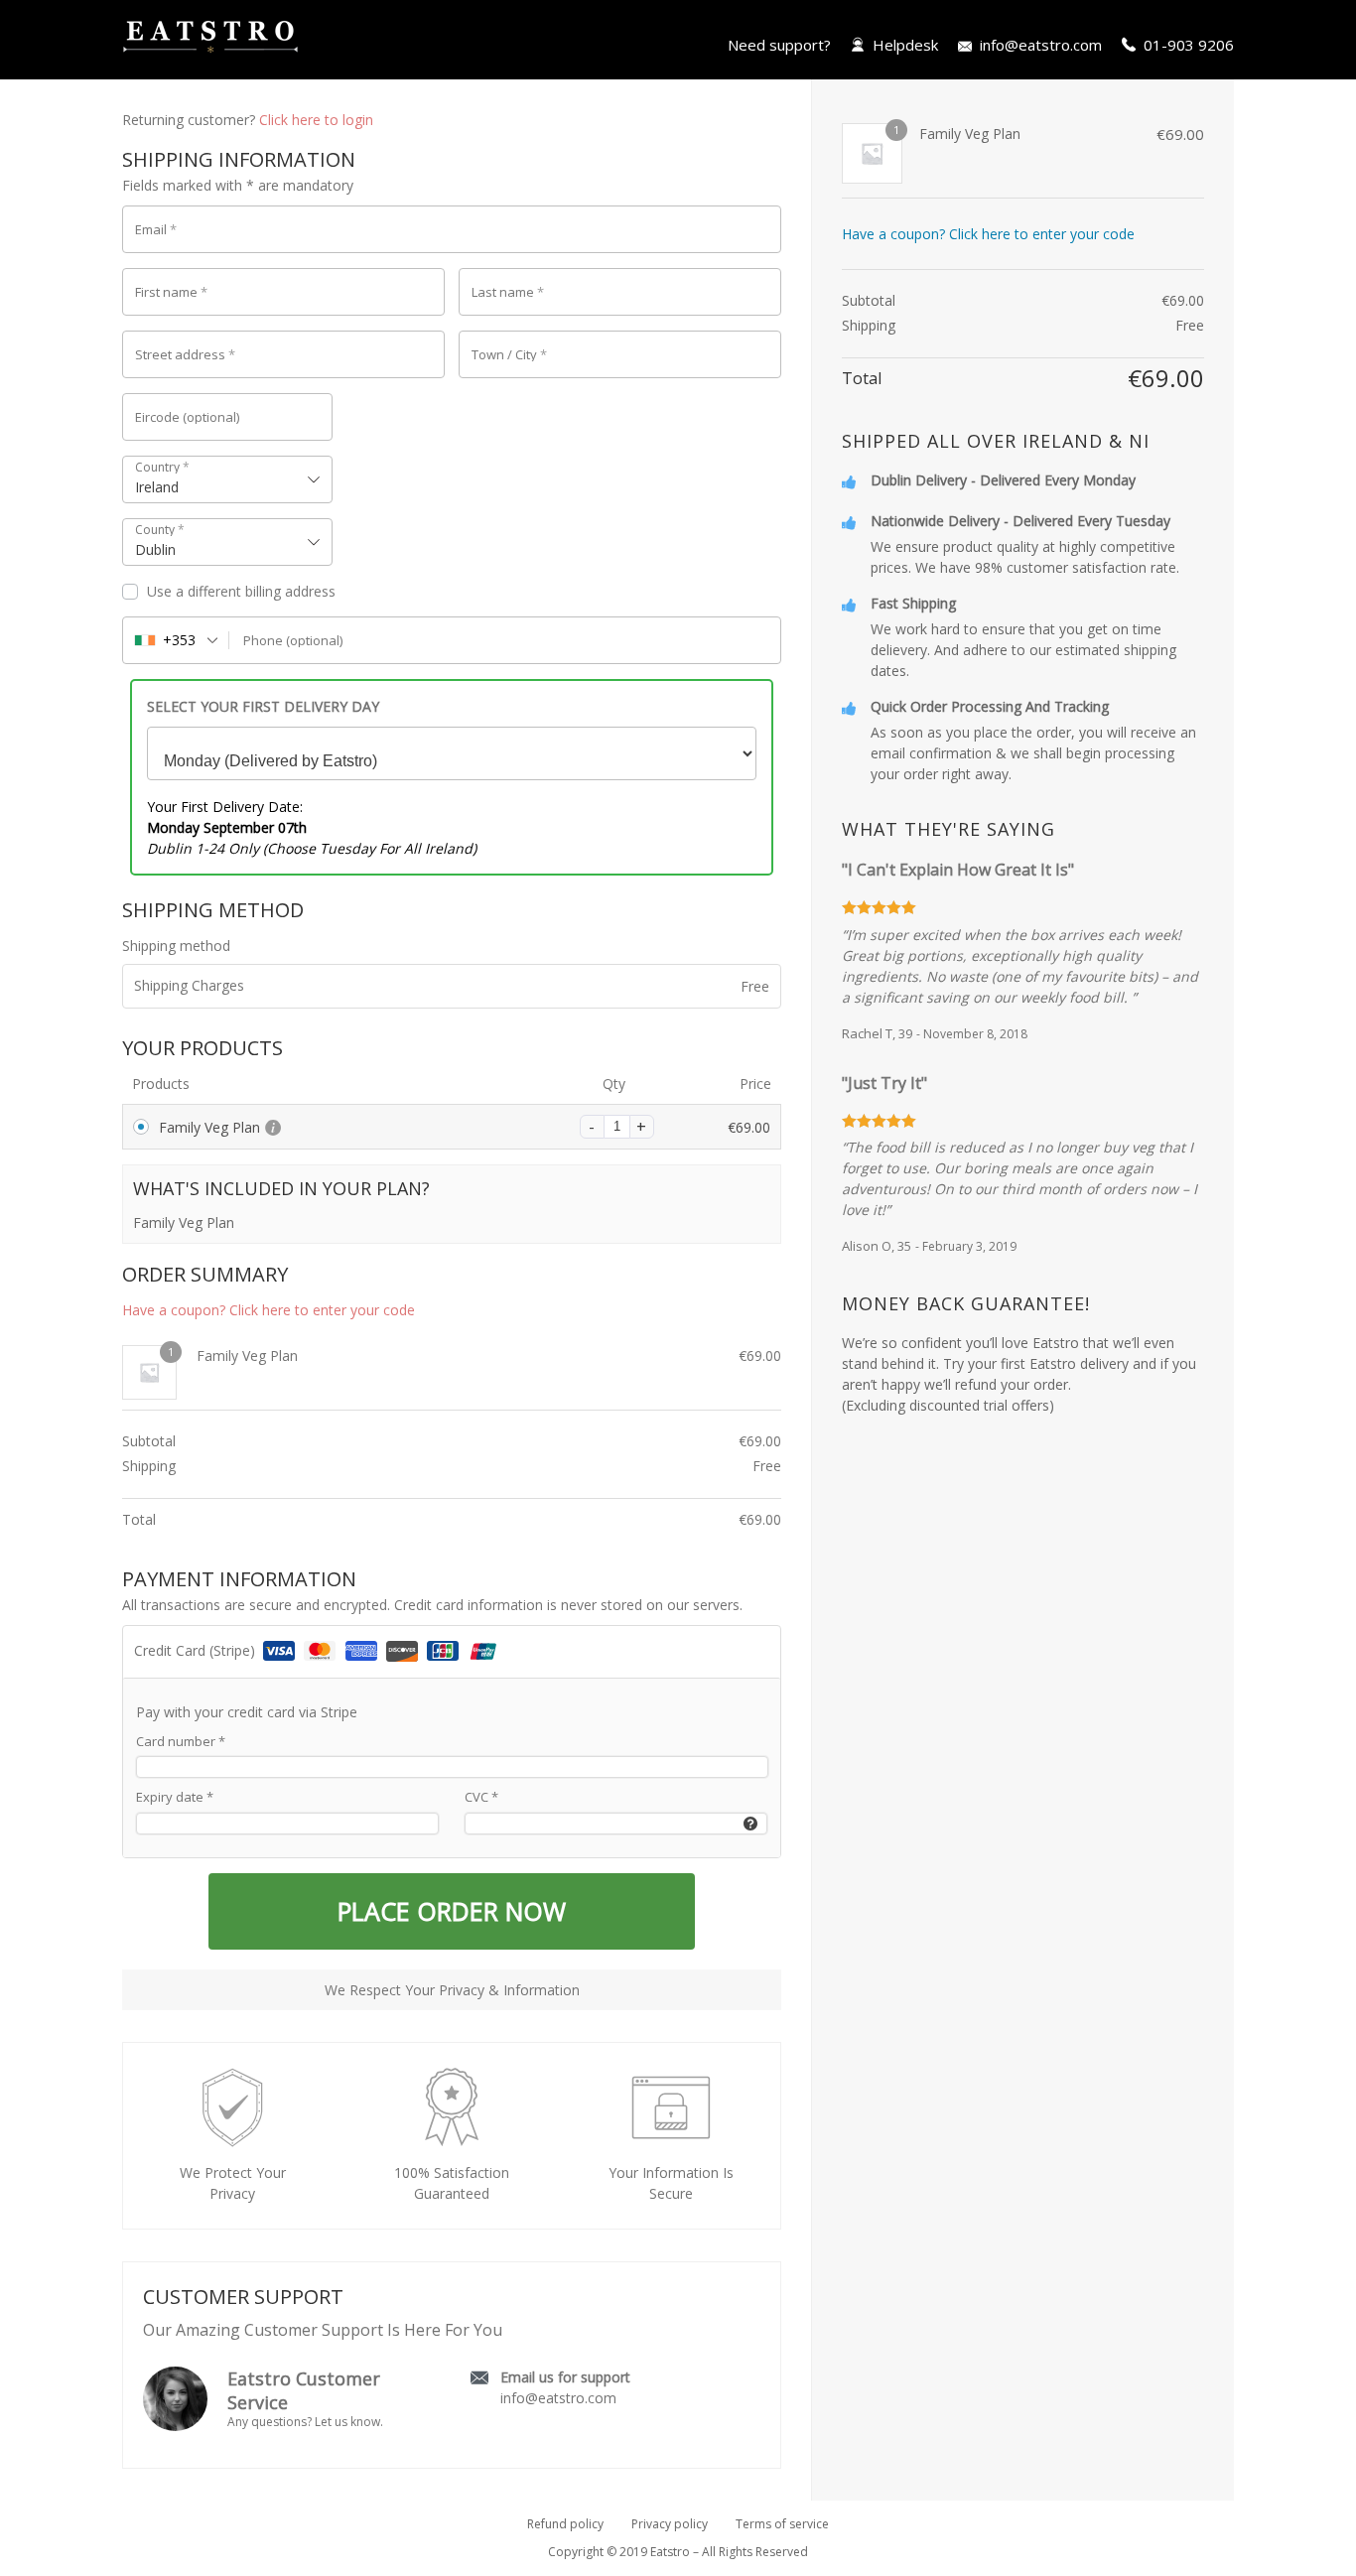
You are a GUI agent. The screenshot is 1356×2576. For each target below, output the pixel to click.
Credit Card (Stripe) (197, 1650)
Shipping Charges (189, 985)
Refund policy (565, 2524)
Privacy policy (670, 2524)
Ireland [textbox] (157, 487)
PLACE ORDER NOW (452, 1911)
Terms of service (782, 2524)
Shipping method (176, 946)
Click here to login (316, 120)
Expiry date (175, 1797)
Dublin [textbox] (155, 549)
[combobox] (227, 479)
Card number (181, 1741)
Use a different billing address (243, 591)
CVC (481, 1797)
